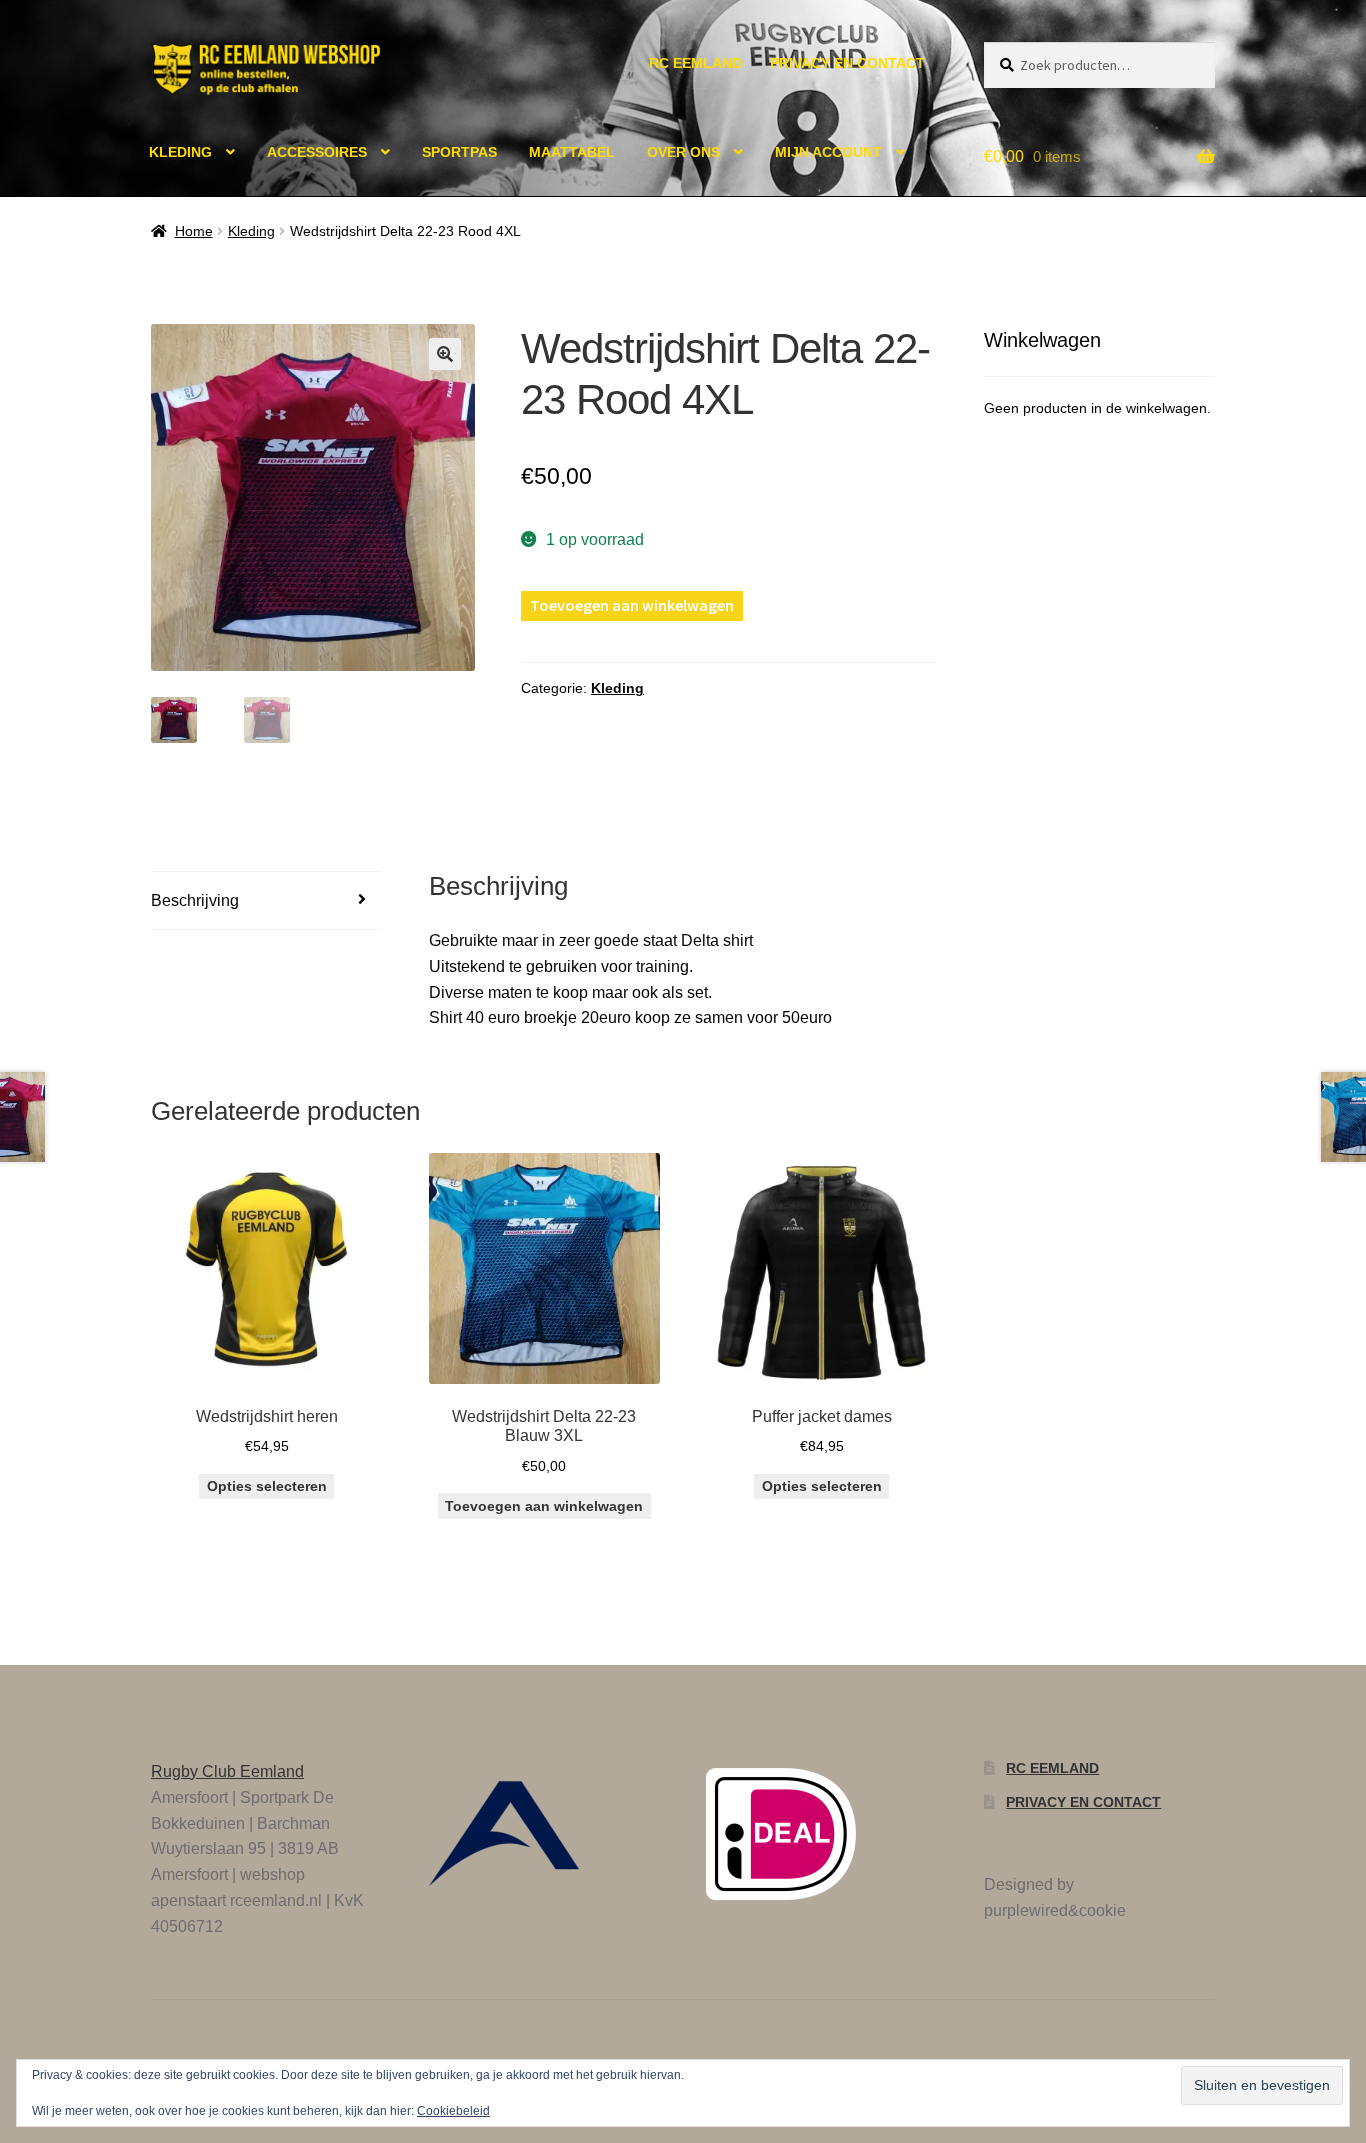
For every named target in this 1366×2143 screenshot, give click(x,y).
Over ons (683, 152)
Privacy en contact (847, 63)
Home (194, 231)
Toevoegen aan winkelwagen (632, 605)
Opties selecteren (267, 1486)
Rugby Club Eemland (227, 1771)
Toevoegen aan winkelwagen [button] (544, 1506)
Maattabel (572, 152)
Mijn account (828, 152)
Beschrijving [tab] (195, 900)
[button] (445, 354)
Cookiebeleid (453, 2111)
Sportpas (459, 152)
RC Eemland (695, 63)
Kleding (180, 152)
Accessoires (317, 152)
